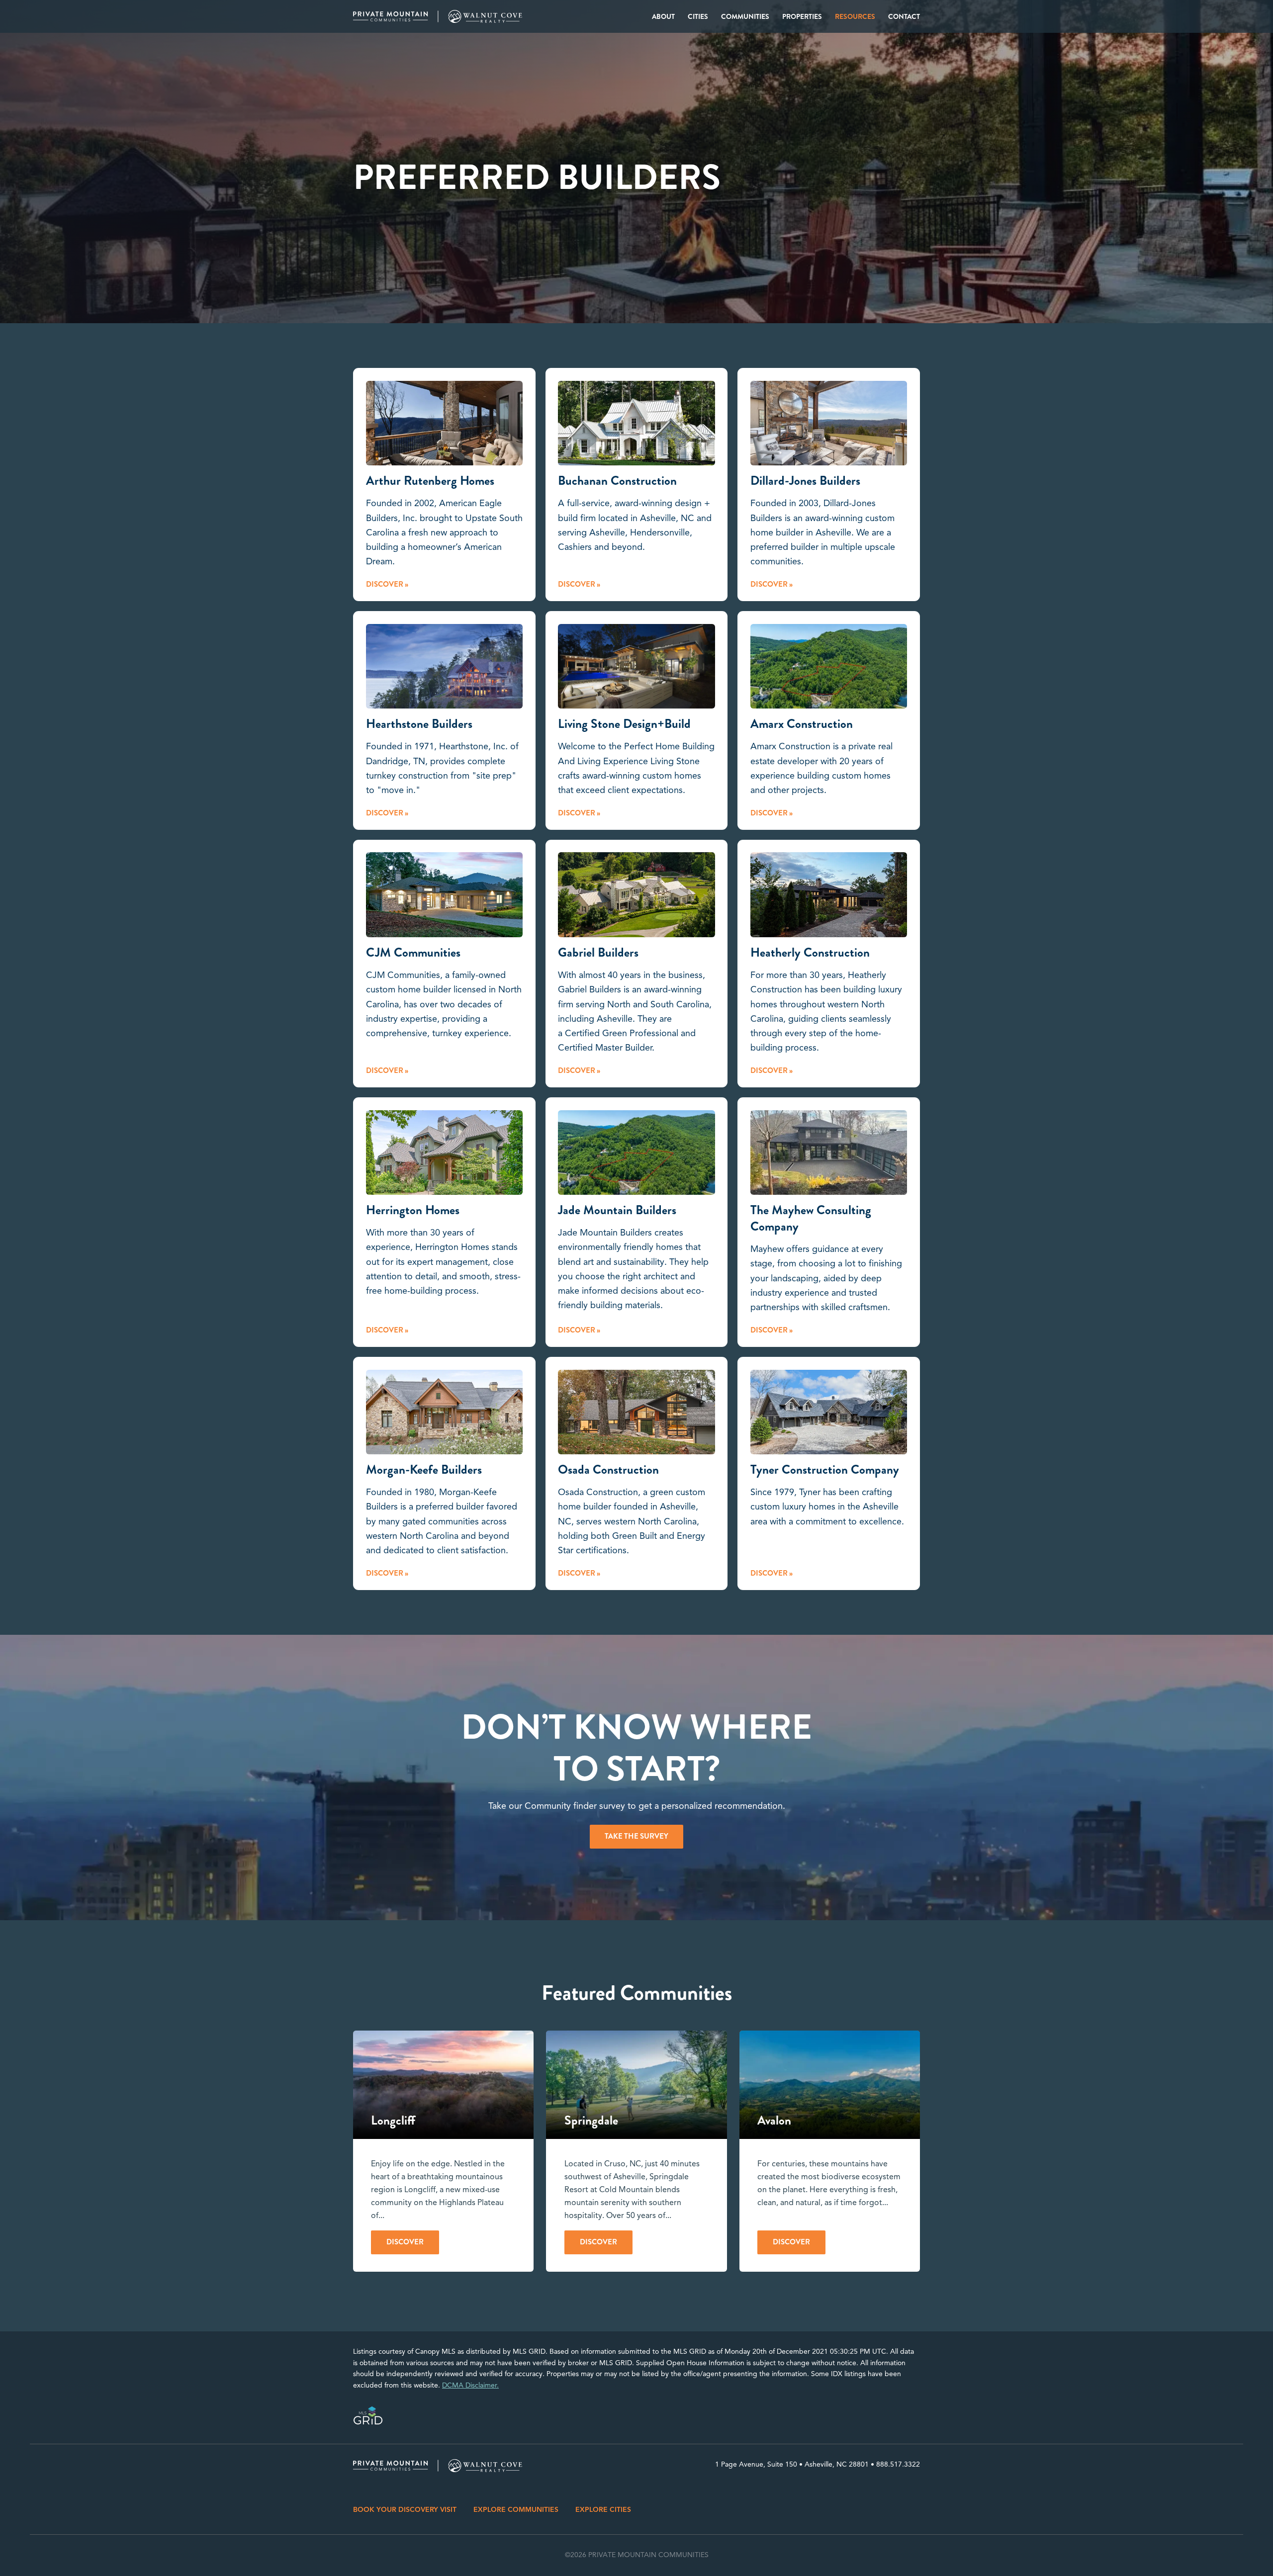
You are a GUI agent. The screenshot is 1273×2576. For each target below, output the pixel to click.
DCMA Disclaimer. (470, 2385)
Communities (745, 16)
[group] (443, 2151)
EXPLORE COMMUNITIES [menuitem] (516, 2510)
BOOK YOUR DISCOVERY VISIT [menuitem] (405, 2510)
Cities (698, 16)
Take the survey (636, 1836)
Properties (802, 16)
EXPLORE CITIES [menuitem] (603, 2510)
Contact (904, 16)
